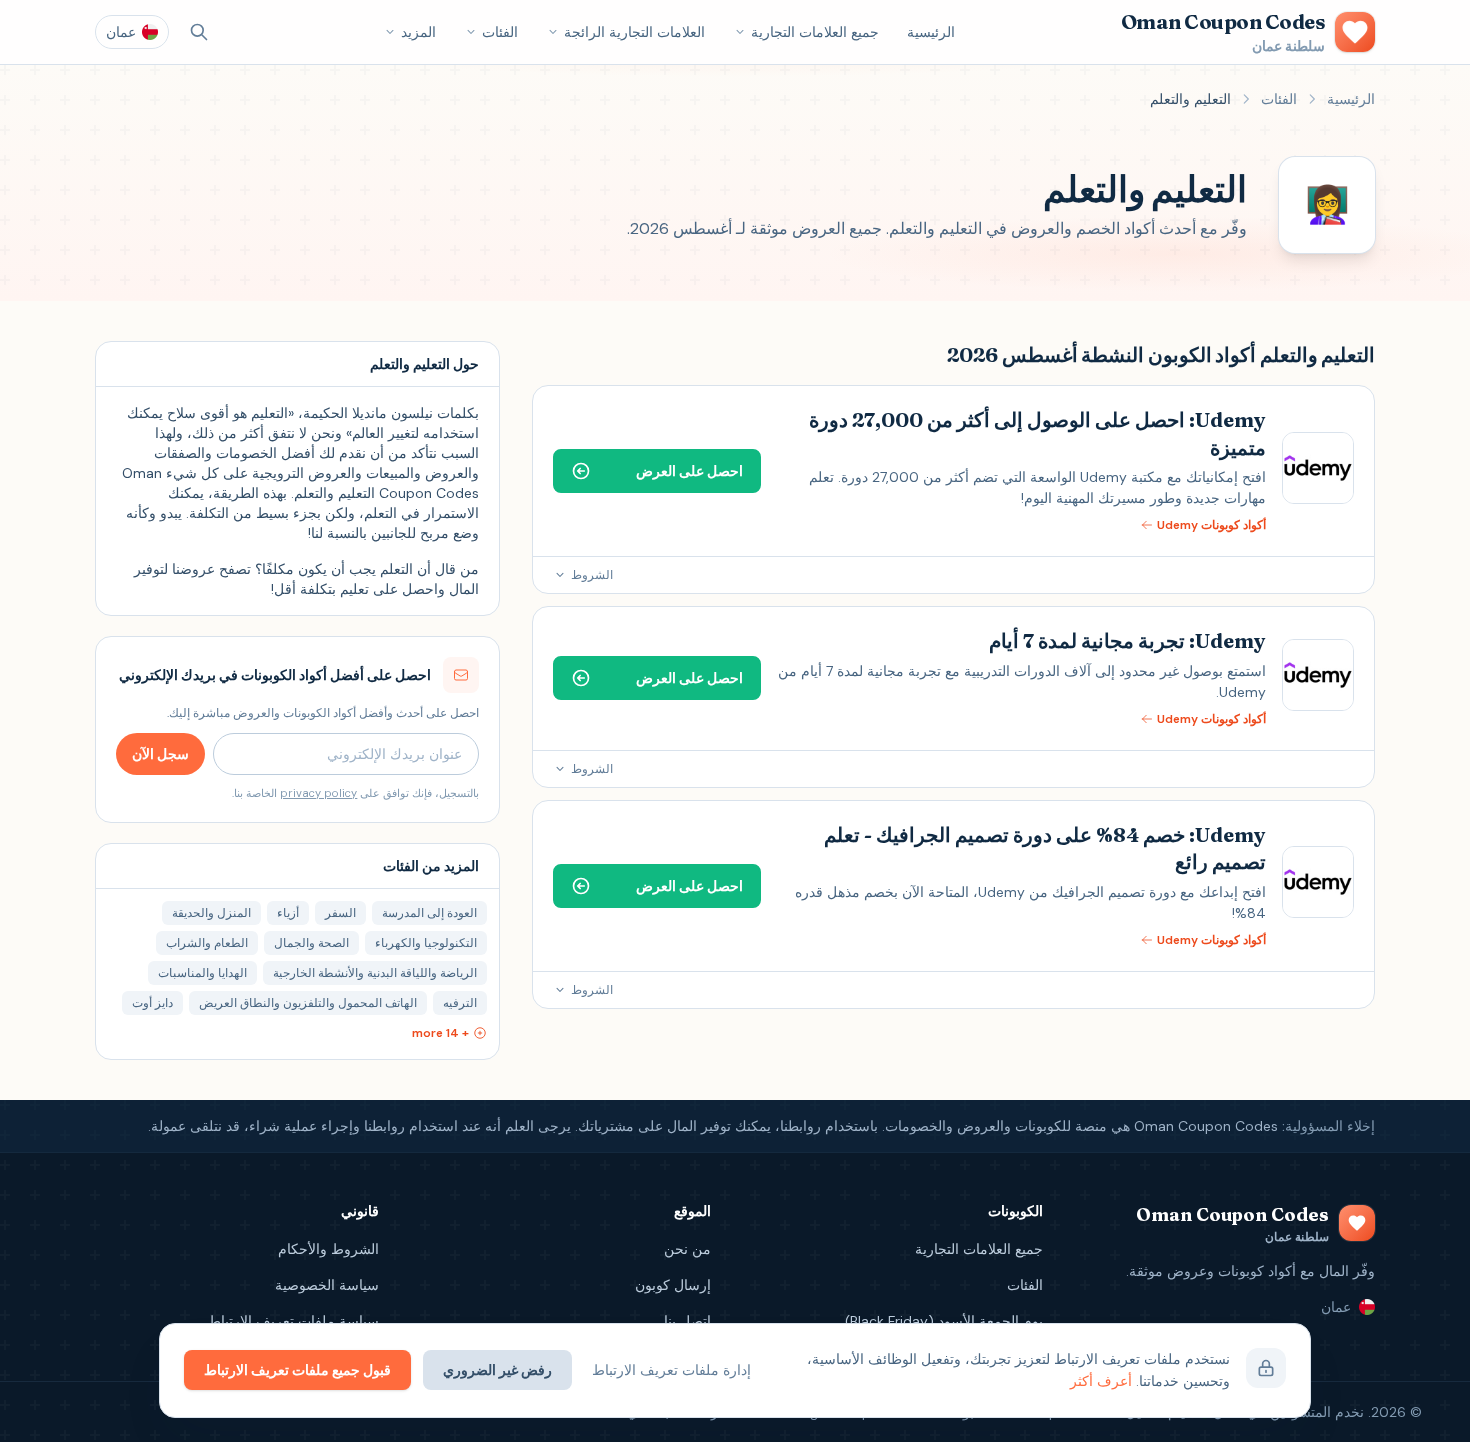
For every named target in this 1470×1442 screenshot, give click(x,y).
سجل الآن (160, 754)
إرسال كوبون (673, 1285)
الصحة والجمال (311, 943)
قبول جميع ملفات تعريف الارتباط (297, 1370)
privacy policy (318, 793)
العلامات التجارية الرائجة (634, 32)
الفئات (500, 32)
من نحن (687, 1249)
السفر (340, 913)
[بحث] (199, 32)
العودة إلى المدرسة (429, 913)
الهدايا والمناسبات (202, 973)
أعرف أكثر (1101, 1381)
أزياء (288, 913)
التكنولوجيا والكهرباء (426, 943)
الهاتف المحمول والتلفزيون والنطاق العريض (308, 1003)
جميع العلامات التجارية (815, 32)
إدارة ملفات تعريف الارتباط (671, 1370)
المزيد (418, 32)
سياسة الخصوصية (327, 1285)
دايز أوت (152, 1003)
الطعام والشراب (207, 943)
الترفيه (460, 1003)
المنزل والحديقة (211, 913)
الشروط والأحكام (328, 1249)
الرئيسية (931, 32)
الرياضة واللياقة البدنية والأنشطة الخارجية (375, 973)
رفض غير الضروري (497, 1370)
